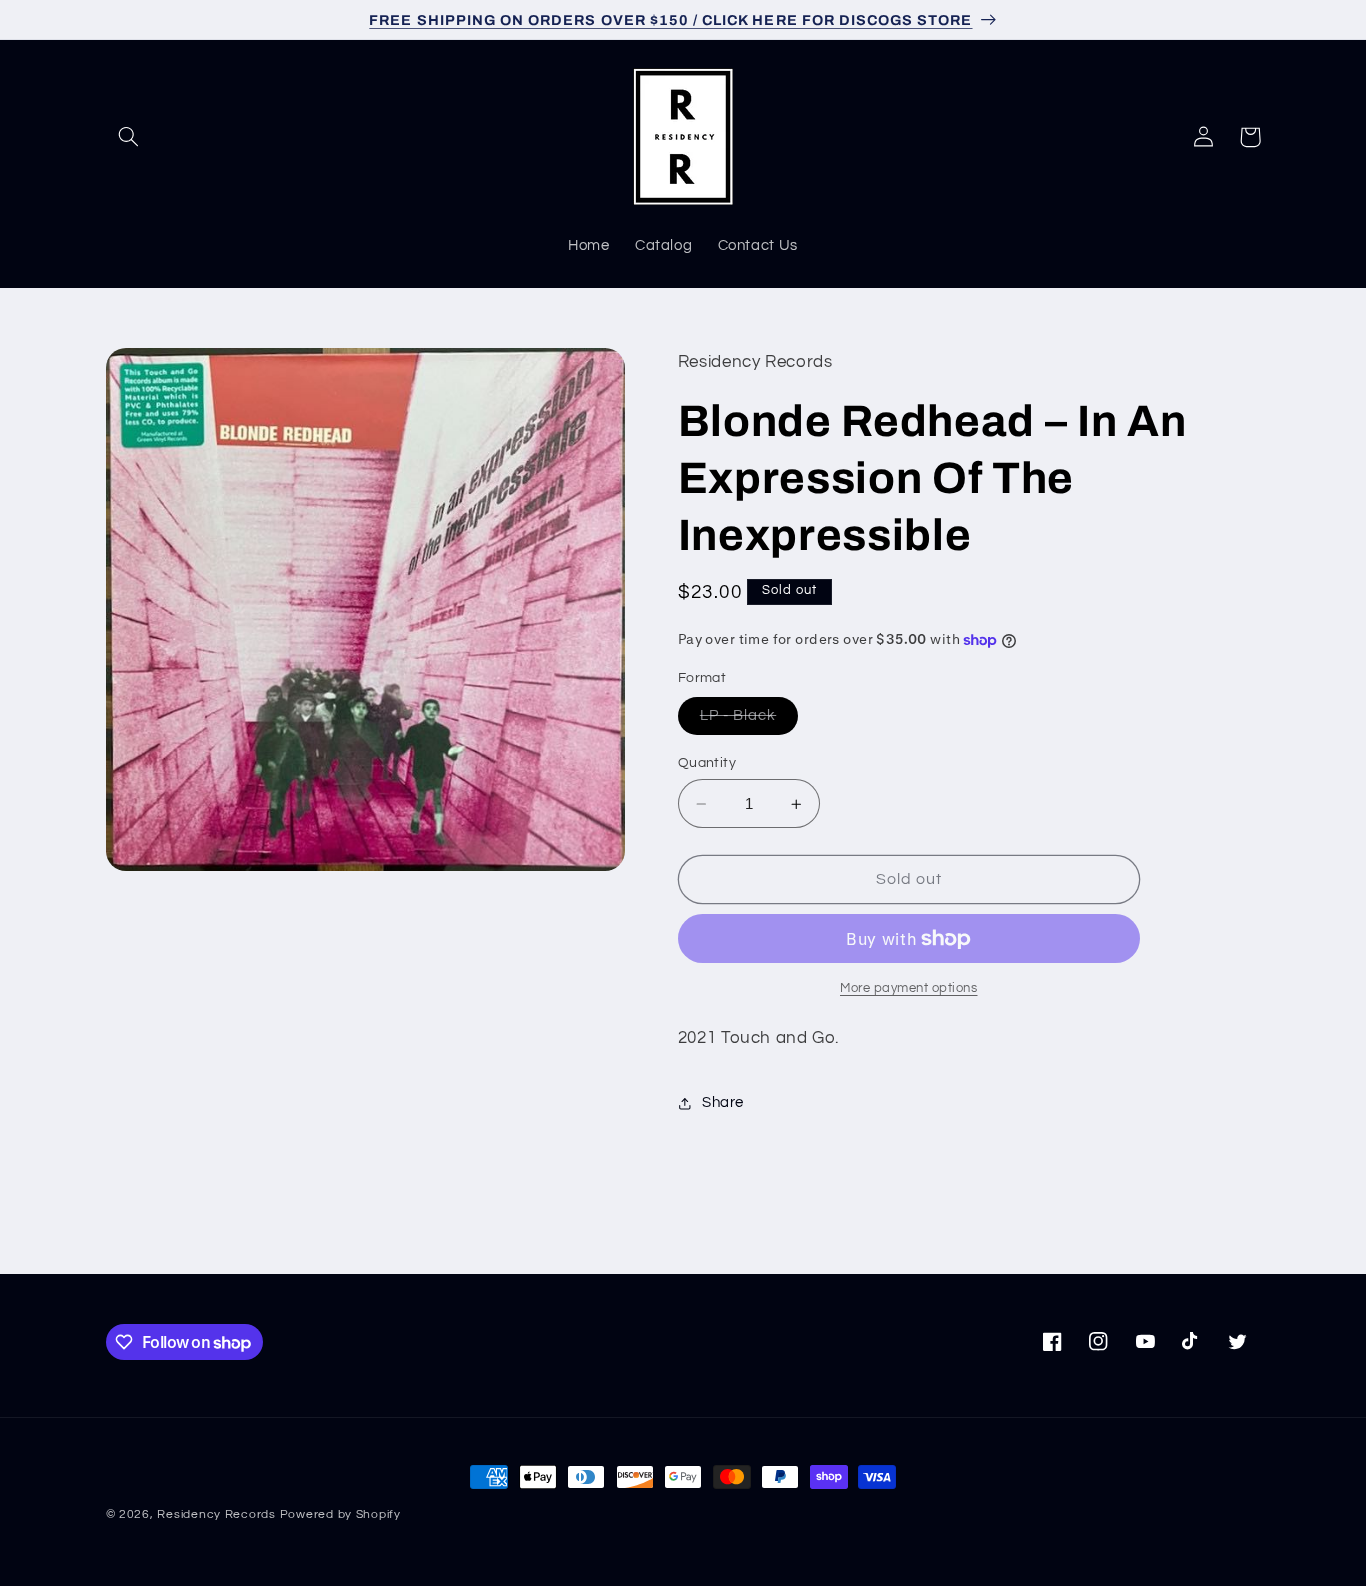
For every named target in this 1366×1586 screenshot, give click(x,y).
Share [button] (723, 1103)
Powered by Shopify (340, 1514)
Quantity (707, 763)
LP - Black (749, 721)
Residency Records (216, 1514)
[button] (129, 137)
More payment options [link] (909, 988)
